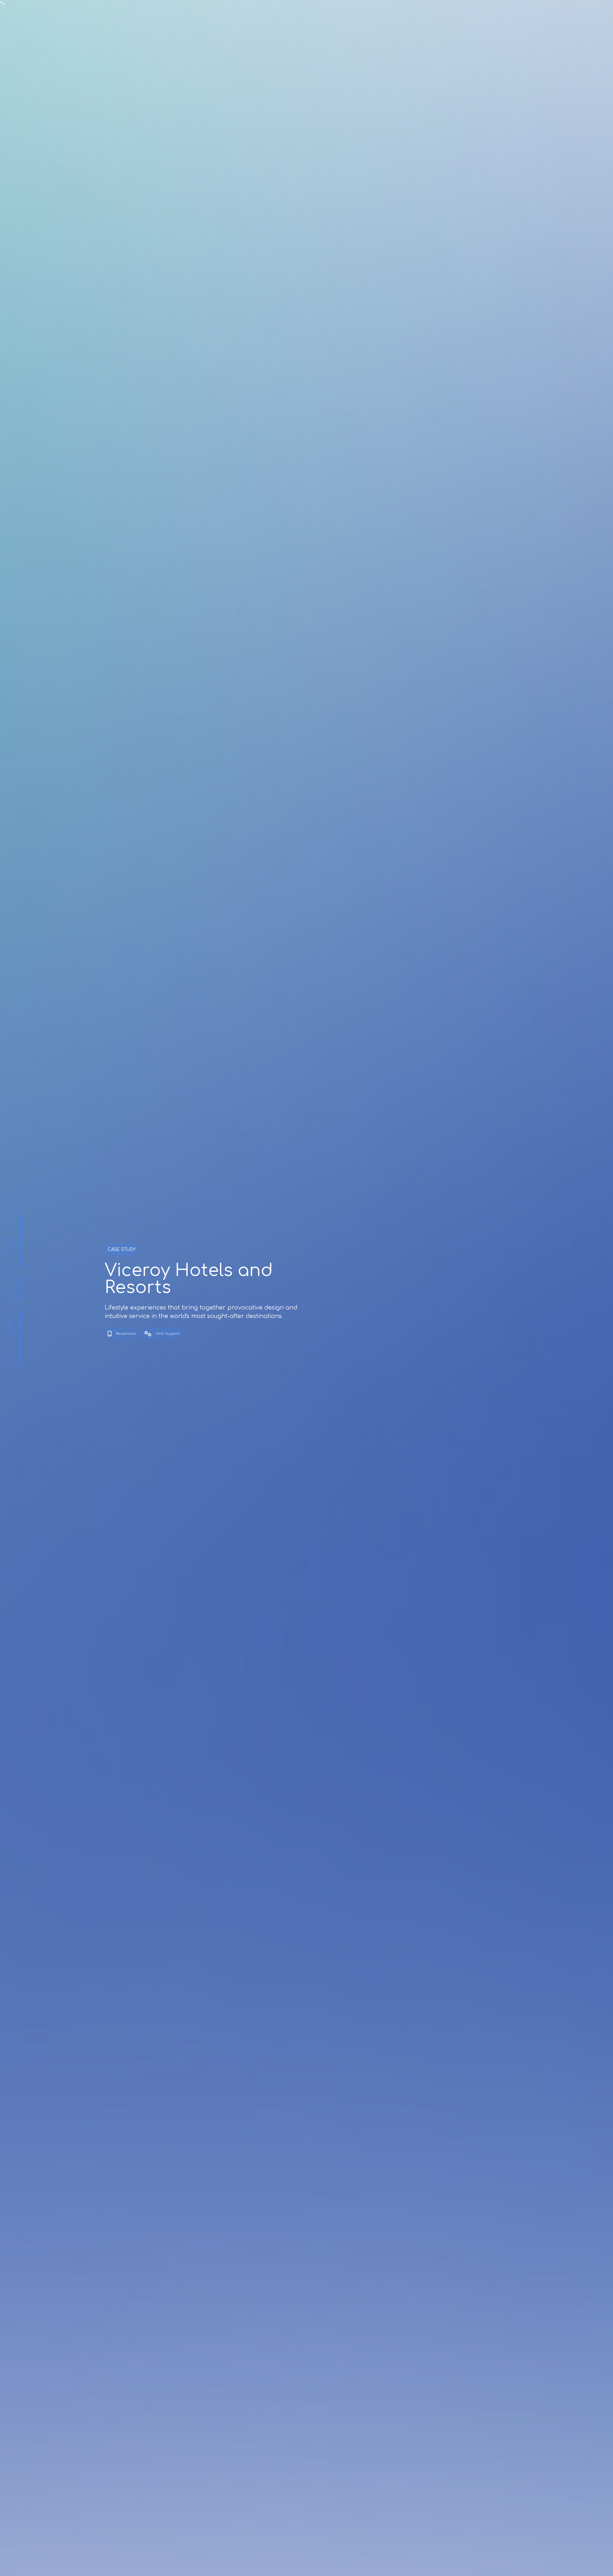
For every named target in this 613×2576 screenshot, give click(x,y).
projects (19, 1288)
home (10, 1245)
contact (10, 1328)
